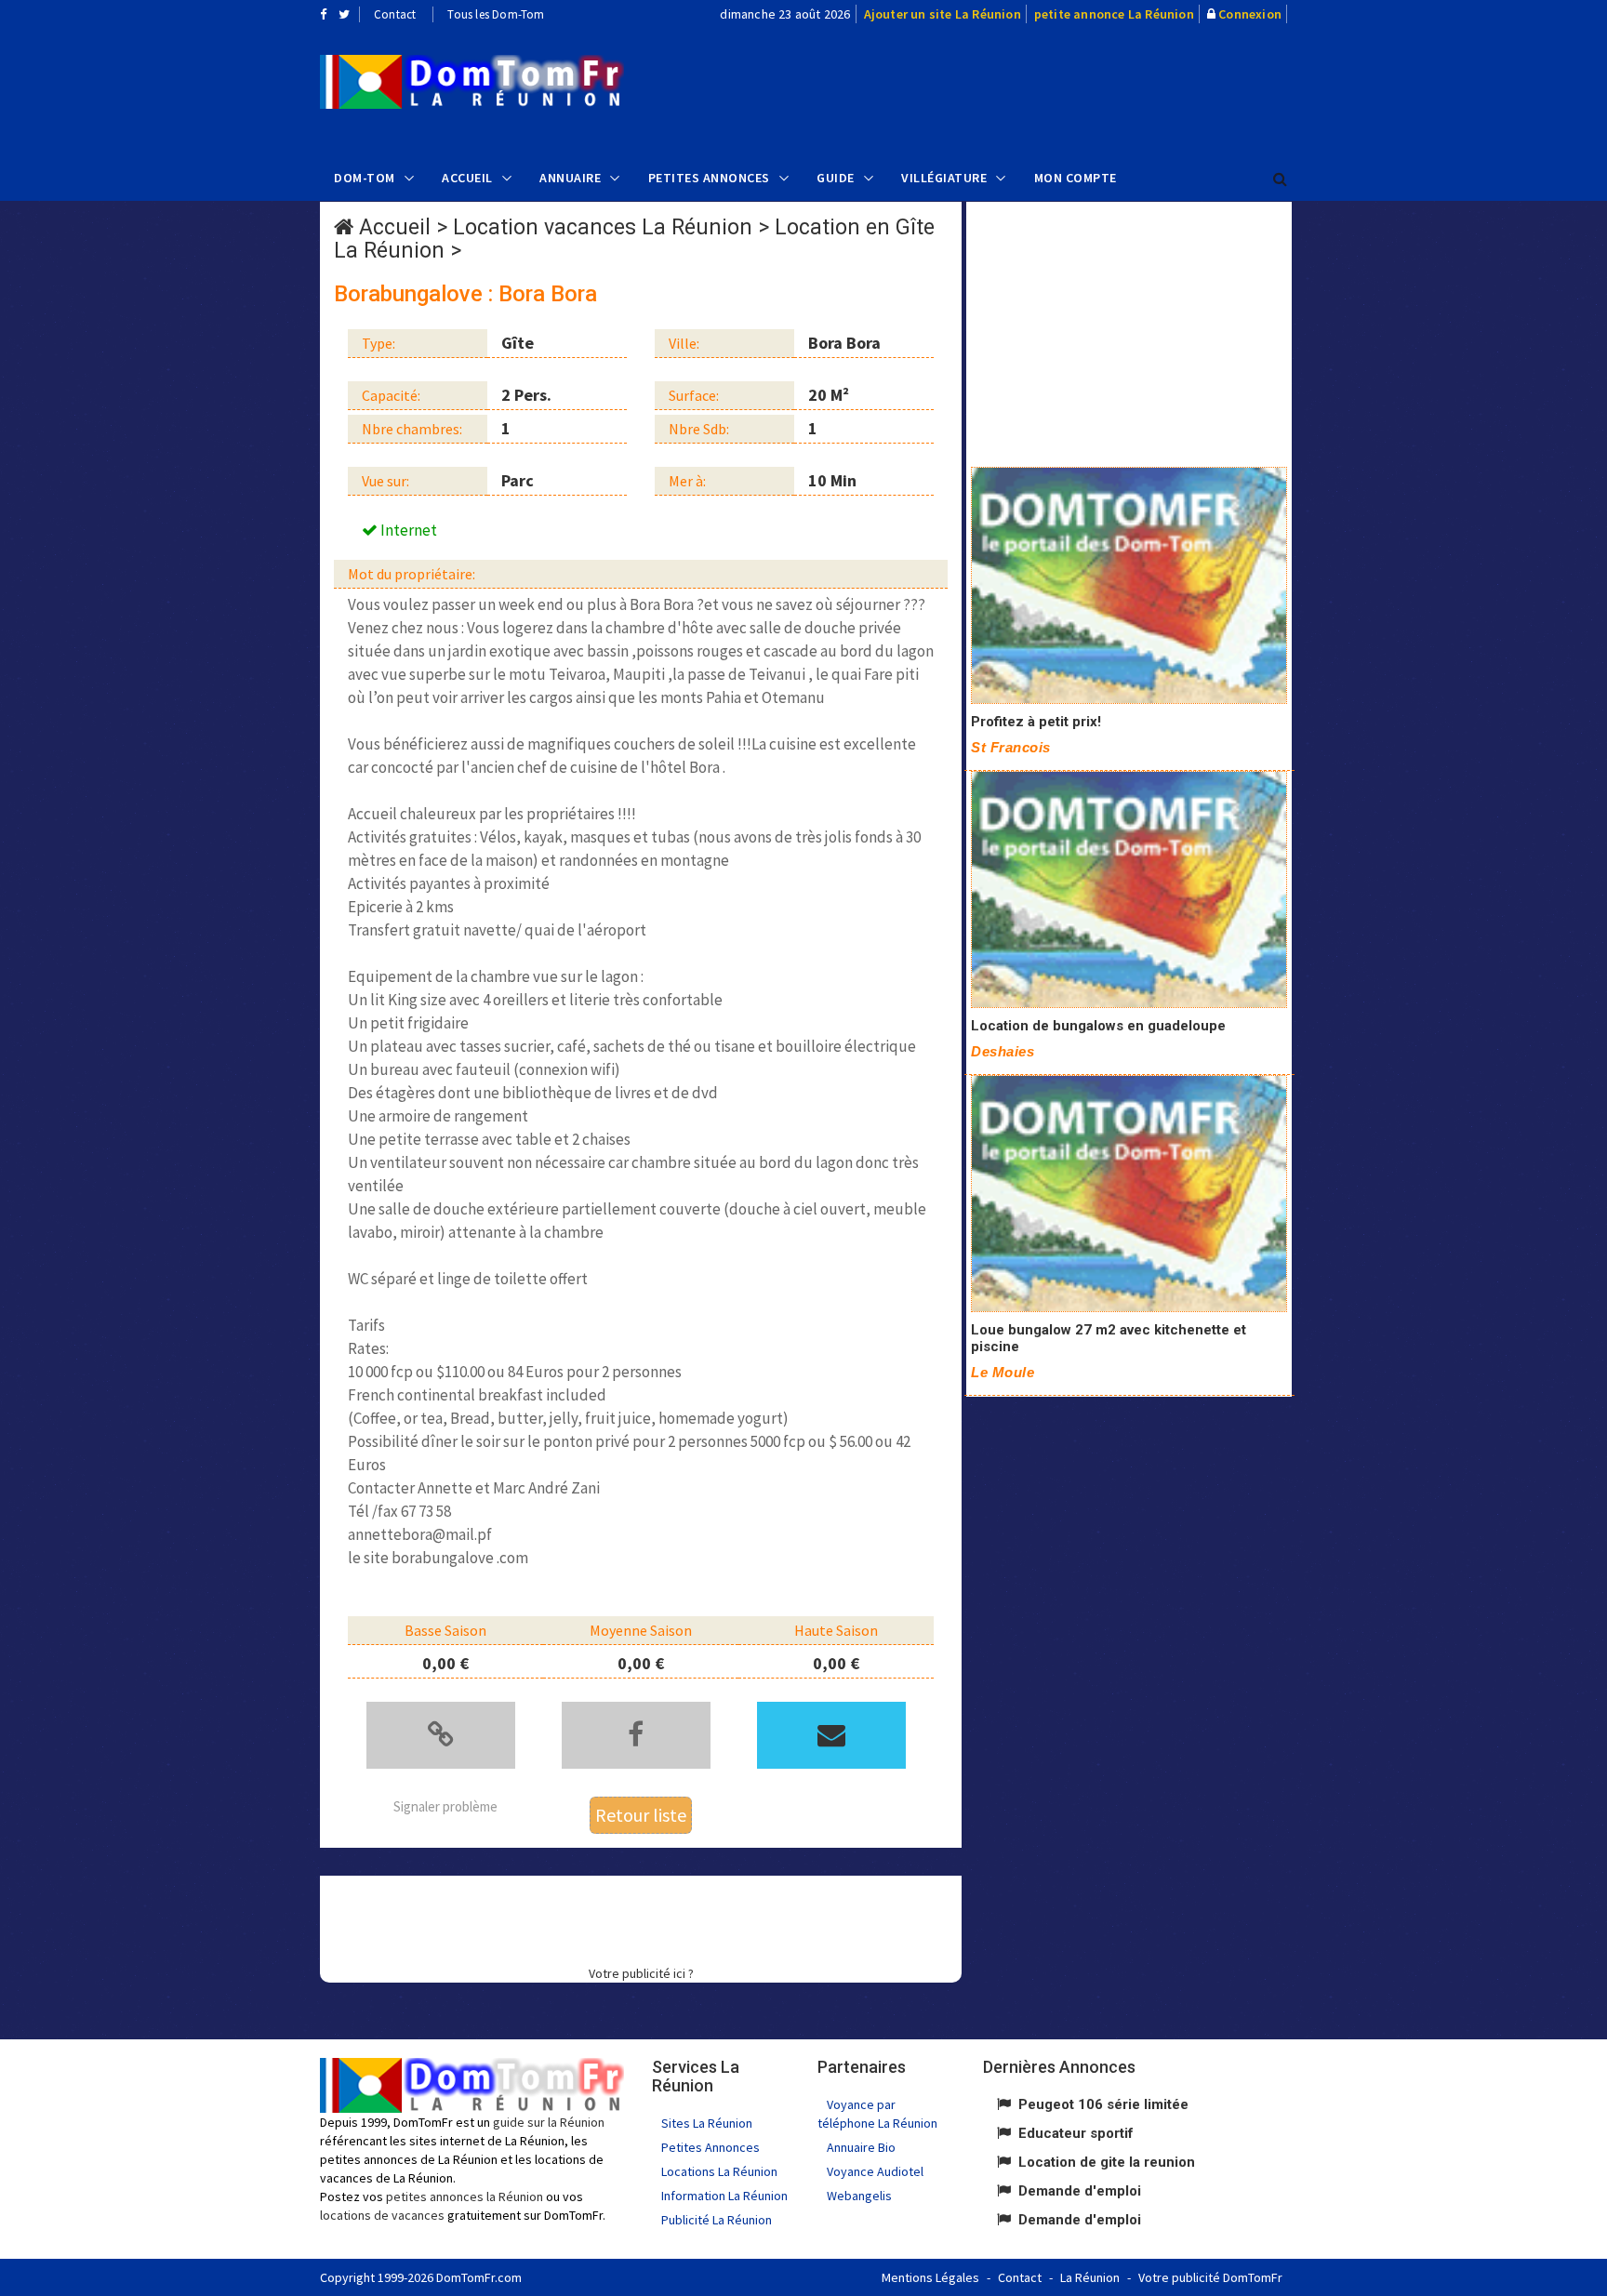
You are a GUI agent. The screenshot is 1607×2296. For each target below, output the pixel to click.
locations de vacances (382, 2215)
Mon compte (1076, 178)
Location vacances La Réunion (603, 227)
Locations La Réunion (719, 2171)
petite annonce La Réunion (1114, 14)
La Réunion (1090, 2277)
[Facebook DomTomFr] (323, 14)
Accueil (467, 178)
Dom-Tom (365, 178)
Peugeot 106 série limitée (1103, 2104)
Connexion (1250, 14)
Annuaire (570, 178)
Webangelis (859, 2196)
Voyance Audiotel (875, 2171)
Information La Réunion (724, 2196)
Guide (836, 178)
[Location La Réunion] (1129, 585)
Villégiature (944, 178)
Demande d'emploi (1080, 2191)
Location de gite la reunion (1107, 2162)
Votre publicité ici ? (641, 1973)
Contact (395, 14)
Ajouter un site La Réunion (943, 14)
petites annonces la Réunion (465, 2196)
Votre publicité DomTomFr (1210, 2277)
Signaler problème (445, 1806)
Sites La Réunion (707, 2123)
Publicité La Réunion (717, 2220)
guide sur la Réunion (549, 2122)
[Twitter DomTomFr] (344, 14)
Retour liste (641, 1815)
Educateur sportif (1076, 2133)
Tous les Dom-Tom (496, 14)
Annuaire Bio (861, 2147)
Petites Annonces (709, 178)
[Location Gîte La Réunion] (472, 82)
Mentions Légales (930, 2277)
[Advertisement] (990, 89)
